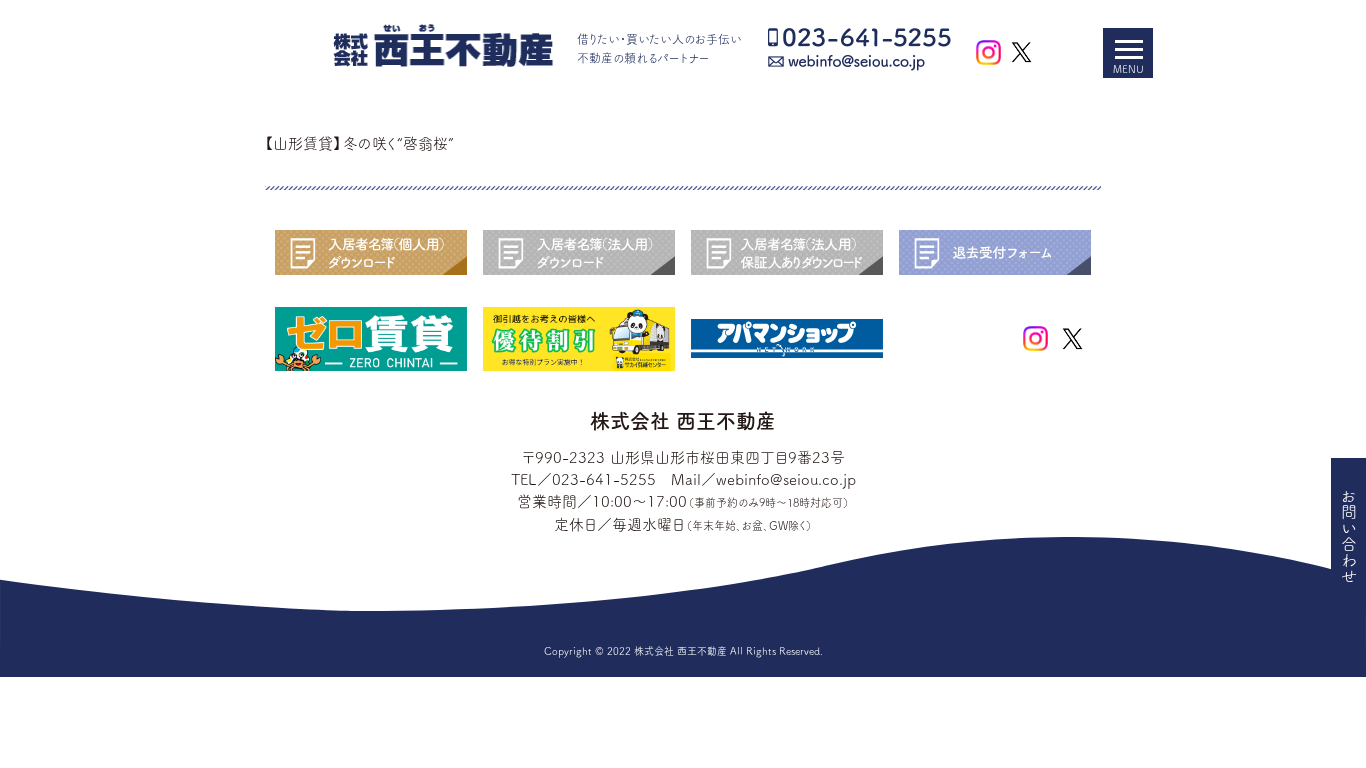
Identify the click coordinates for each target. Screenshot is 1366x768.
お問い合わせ (1349, 536)
